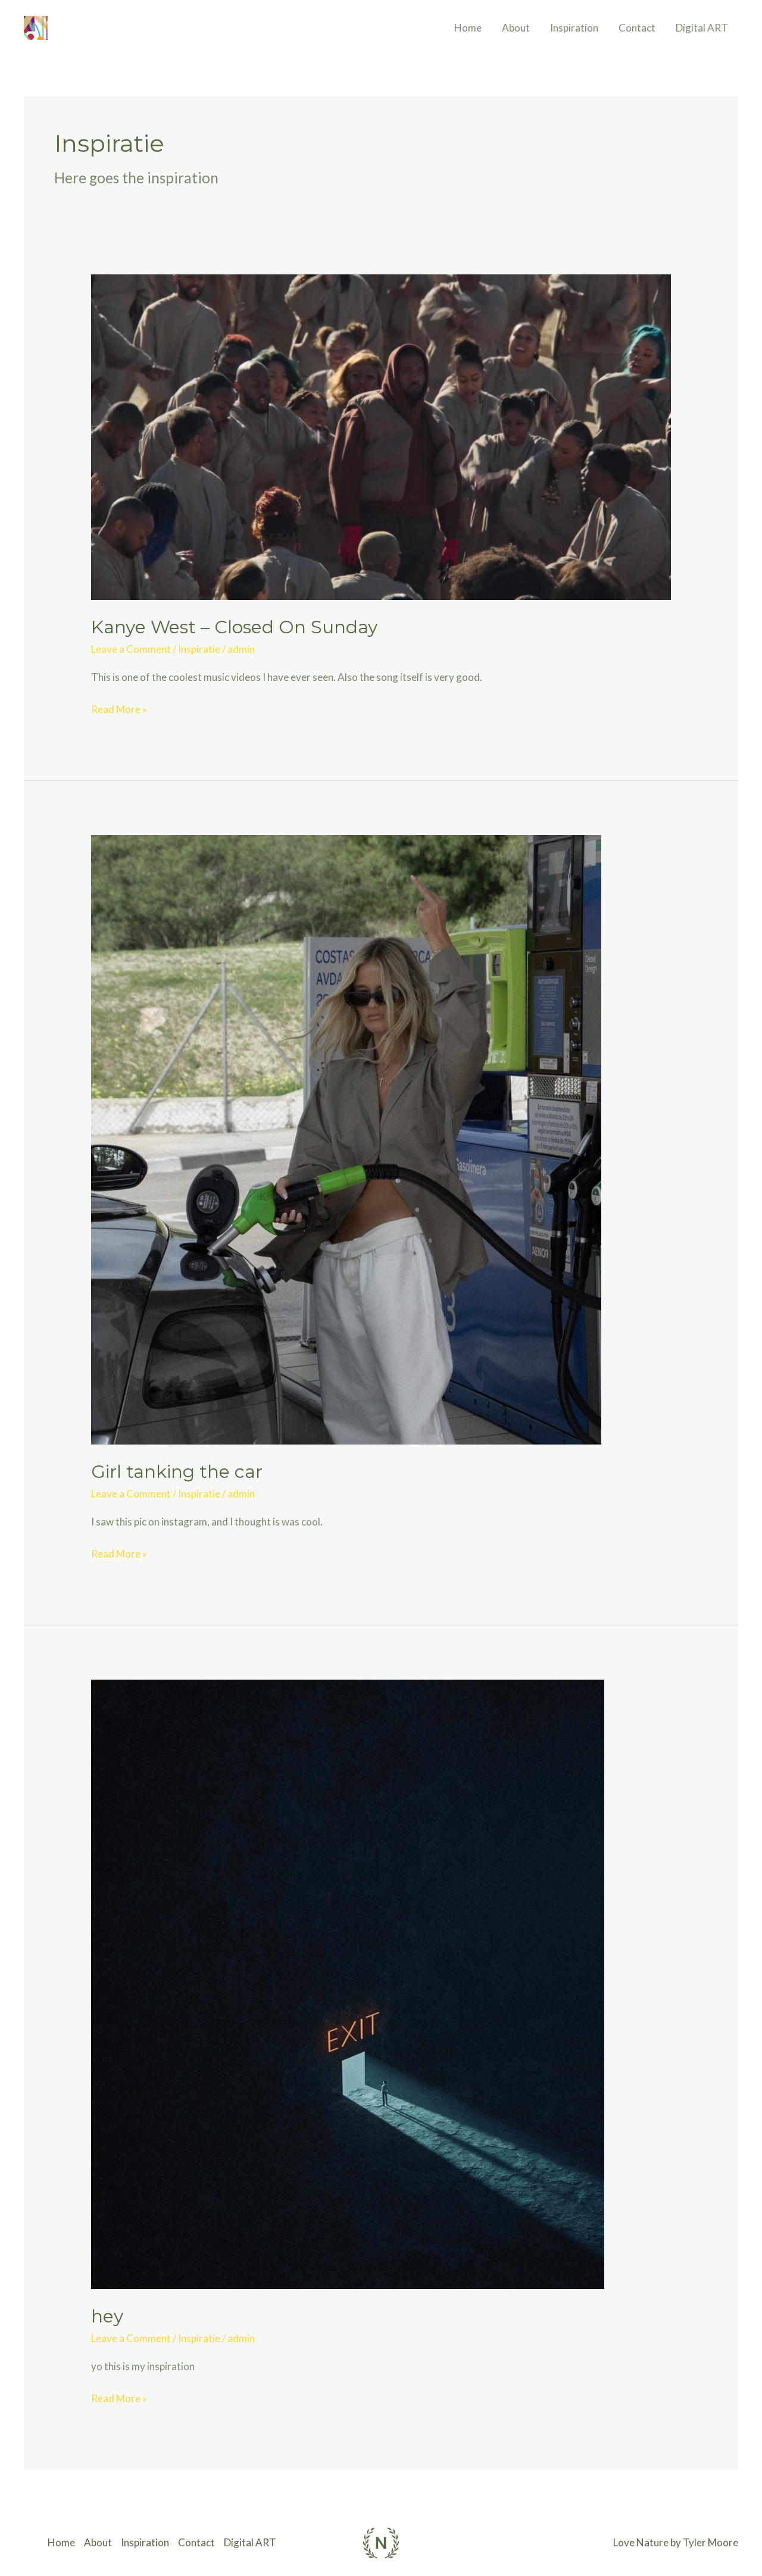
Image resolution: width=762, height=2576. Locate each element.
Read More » (119, 708)
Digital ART (702, 28)
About (516, 28)
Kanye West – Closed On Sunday (234, 627)
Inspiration (574, 28)
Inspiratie (199, 649)
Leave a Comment (131, 649)
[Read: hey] (348, 1983)
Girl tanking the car (177, 1472)
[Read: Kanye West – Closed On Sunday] (381, 436)
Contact (637, 28)
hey (107, 2316)
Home (468, 28)
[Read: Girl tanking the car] (346, 1139)
